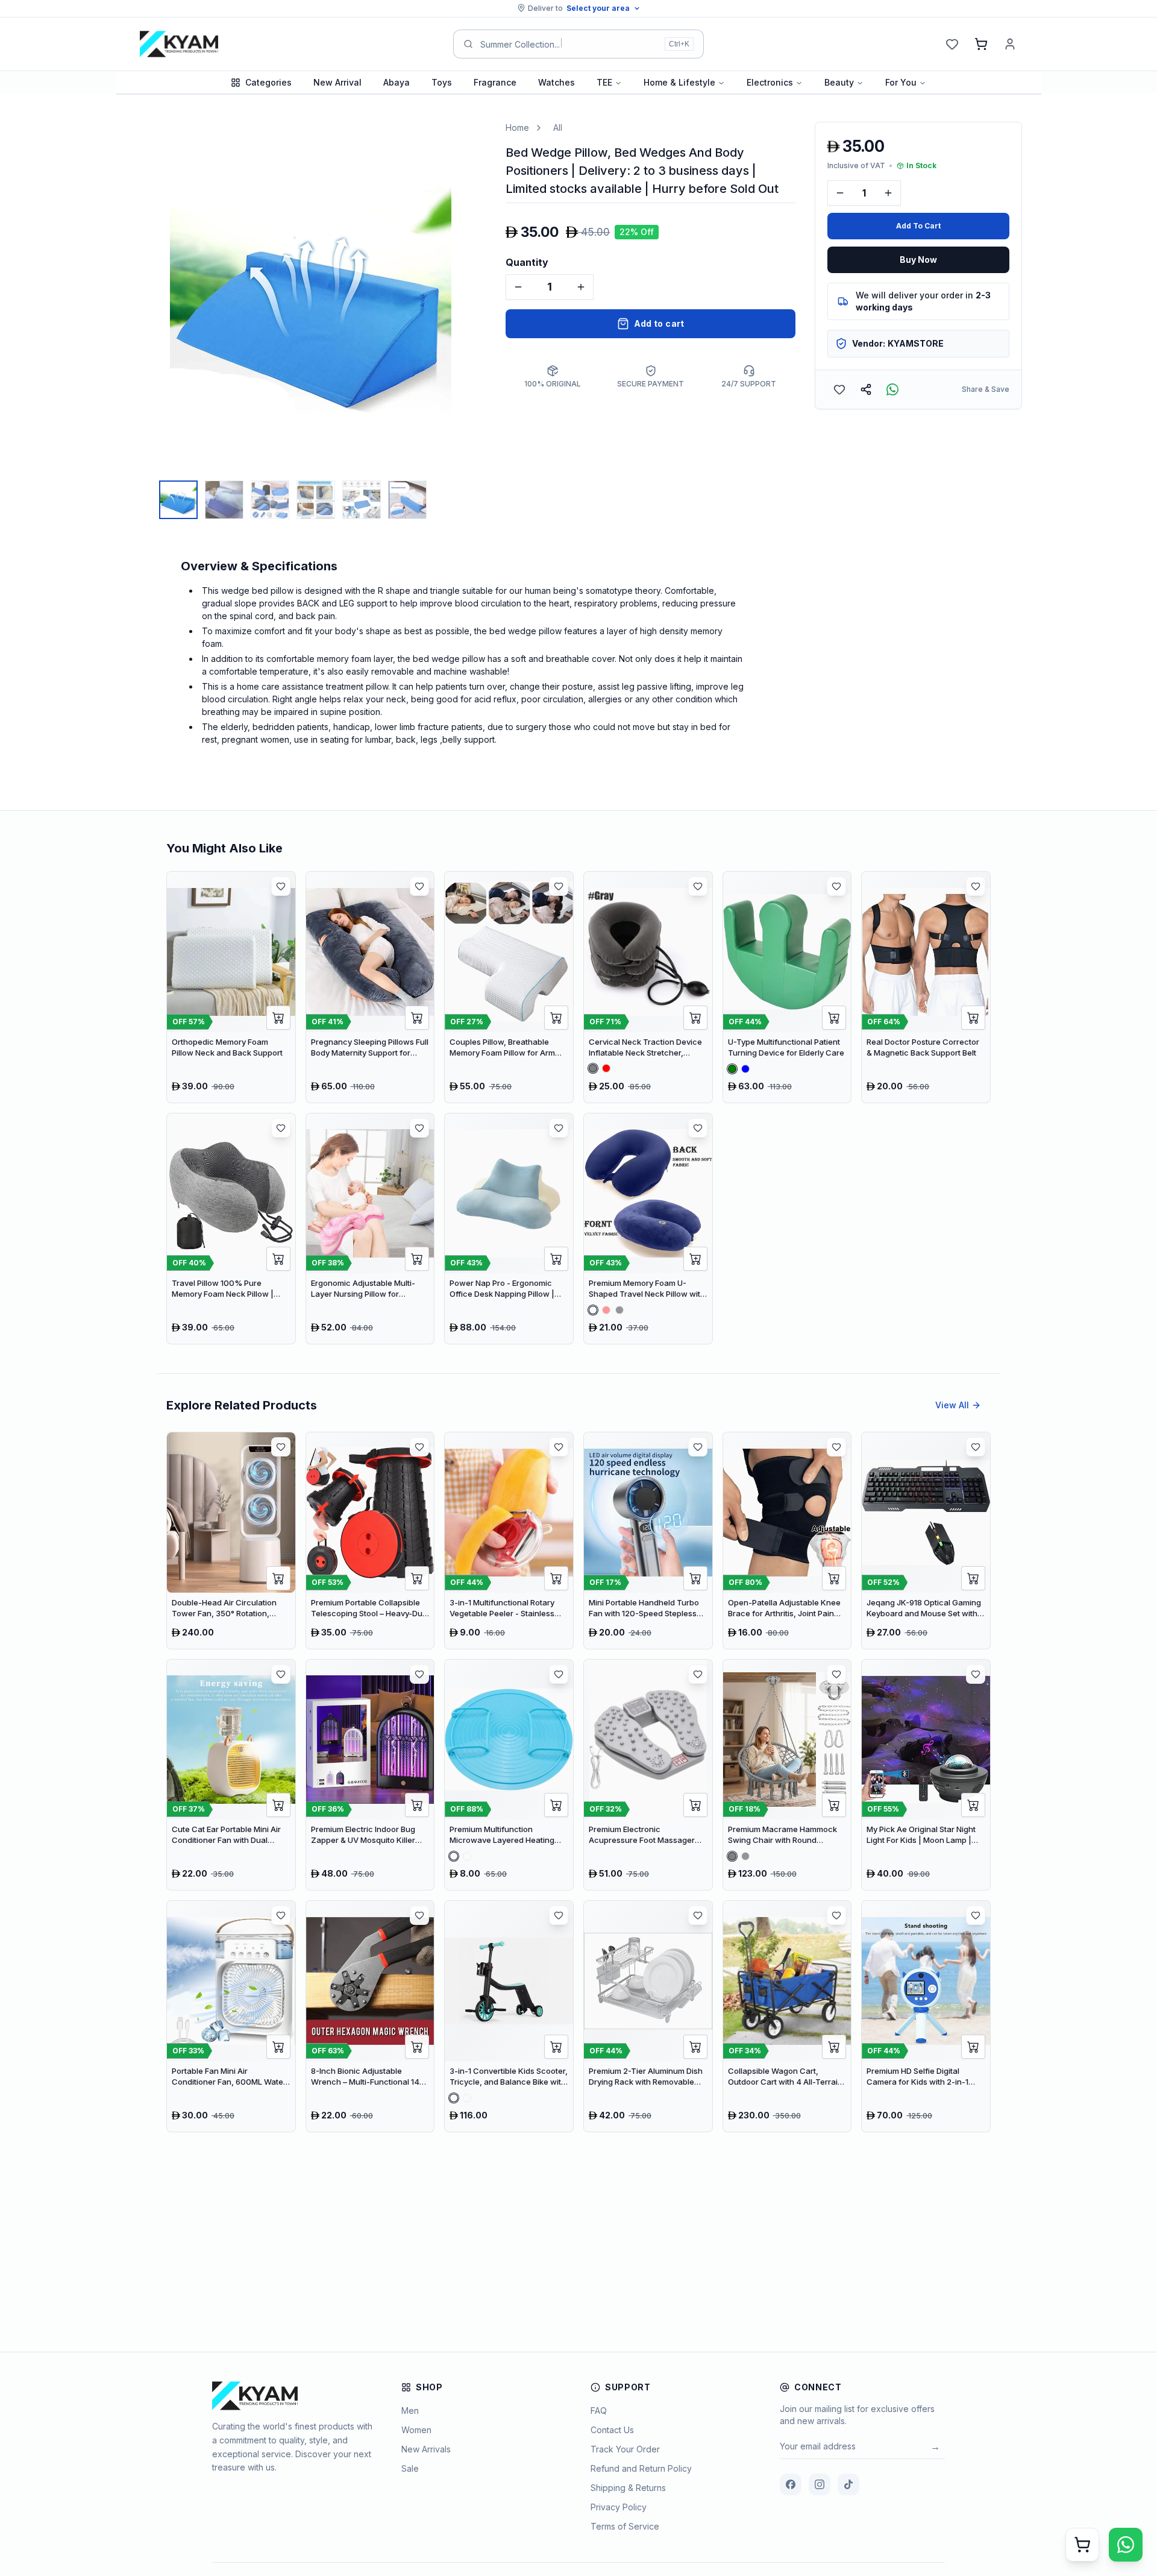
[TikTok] (848, 2484)
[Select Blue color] (745, 1069)
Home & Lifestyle (679, 82)
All (558, 128)
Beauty (839, 82)
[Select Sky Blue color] (467, 1856)
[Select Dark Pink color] (467, 2098)
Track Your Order (625, 2449)
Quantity (527, 262)
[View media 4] (316, 500)
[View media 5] (362, 500)
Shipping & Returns (628, 2488)
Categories (268, 82)
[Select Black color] (619, 1310)
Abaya (397, 82)
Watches (557, 82)
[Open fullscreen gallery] (468, 140)
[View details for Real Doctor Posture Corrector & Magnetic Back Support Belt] (926, 987)
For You (901, 82)
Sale (410, 2468)
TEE (604, 82)
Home (517, 128)
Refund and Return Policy (641, 2468)
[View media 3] (270, 500)
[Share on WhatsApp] (892, 389)
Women (416, 2430)
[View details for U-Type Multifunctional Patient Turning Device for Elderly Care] (787, 987)
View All (952, 1405)
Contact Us (612, 2430)
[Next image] (474, 298)
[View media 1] (178, 500)
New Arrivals (426, 2449)
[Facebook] (791, 2484)
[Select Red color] (606, 1068)
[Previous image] (147, 298)
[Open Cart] (1082, 2545)
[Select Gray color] (593, 1068)
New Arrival (337, 82)
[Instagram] (820, 2484)
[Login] (1010, 44)
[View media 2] (224, 500)
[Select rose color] (454, 1856)
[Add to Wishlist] (839, 389)
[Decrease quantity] (518, 287)
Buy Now (918, 260)
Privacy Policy (619, 2507)
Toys (442, 82)
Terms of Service (625, 2526)
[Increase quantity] (581, 287)
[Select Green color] (732, 1068)
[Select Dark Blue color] (593, 1310)
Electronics (770, 82)
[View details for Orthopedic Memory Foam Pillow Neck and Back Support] (231, 987)
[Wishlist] (952, 44)
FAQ (599, 2411)
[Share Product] (866, 389)
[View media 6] (407, 500)
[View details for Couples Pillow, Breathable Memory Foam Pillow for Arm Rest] (509, 987)
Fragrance (495, 82)
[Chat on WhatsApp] (1126, 2545)
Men (410, 2411)
